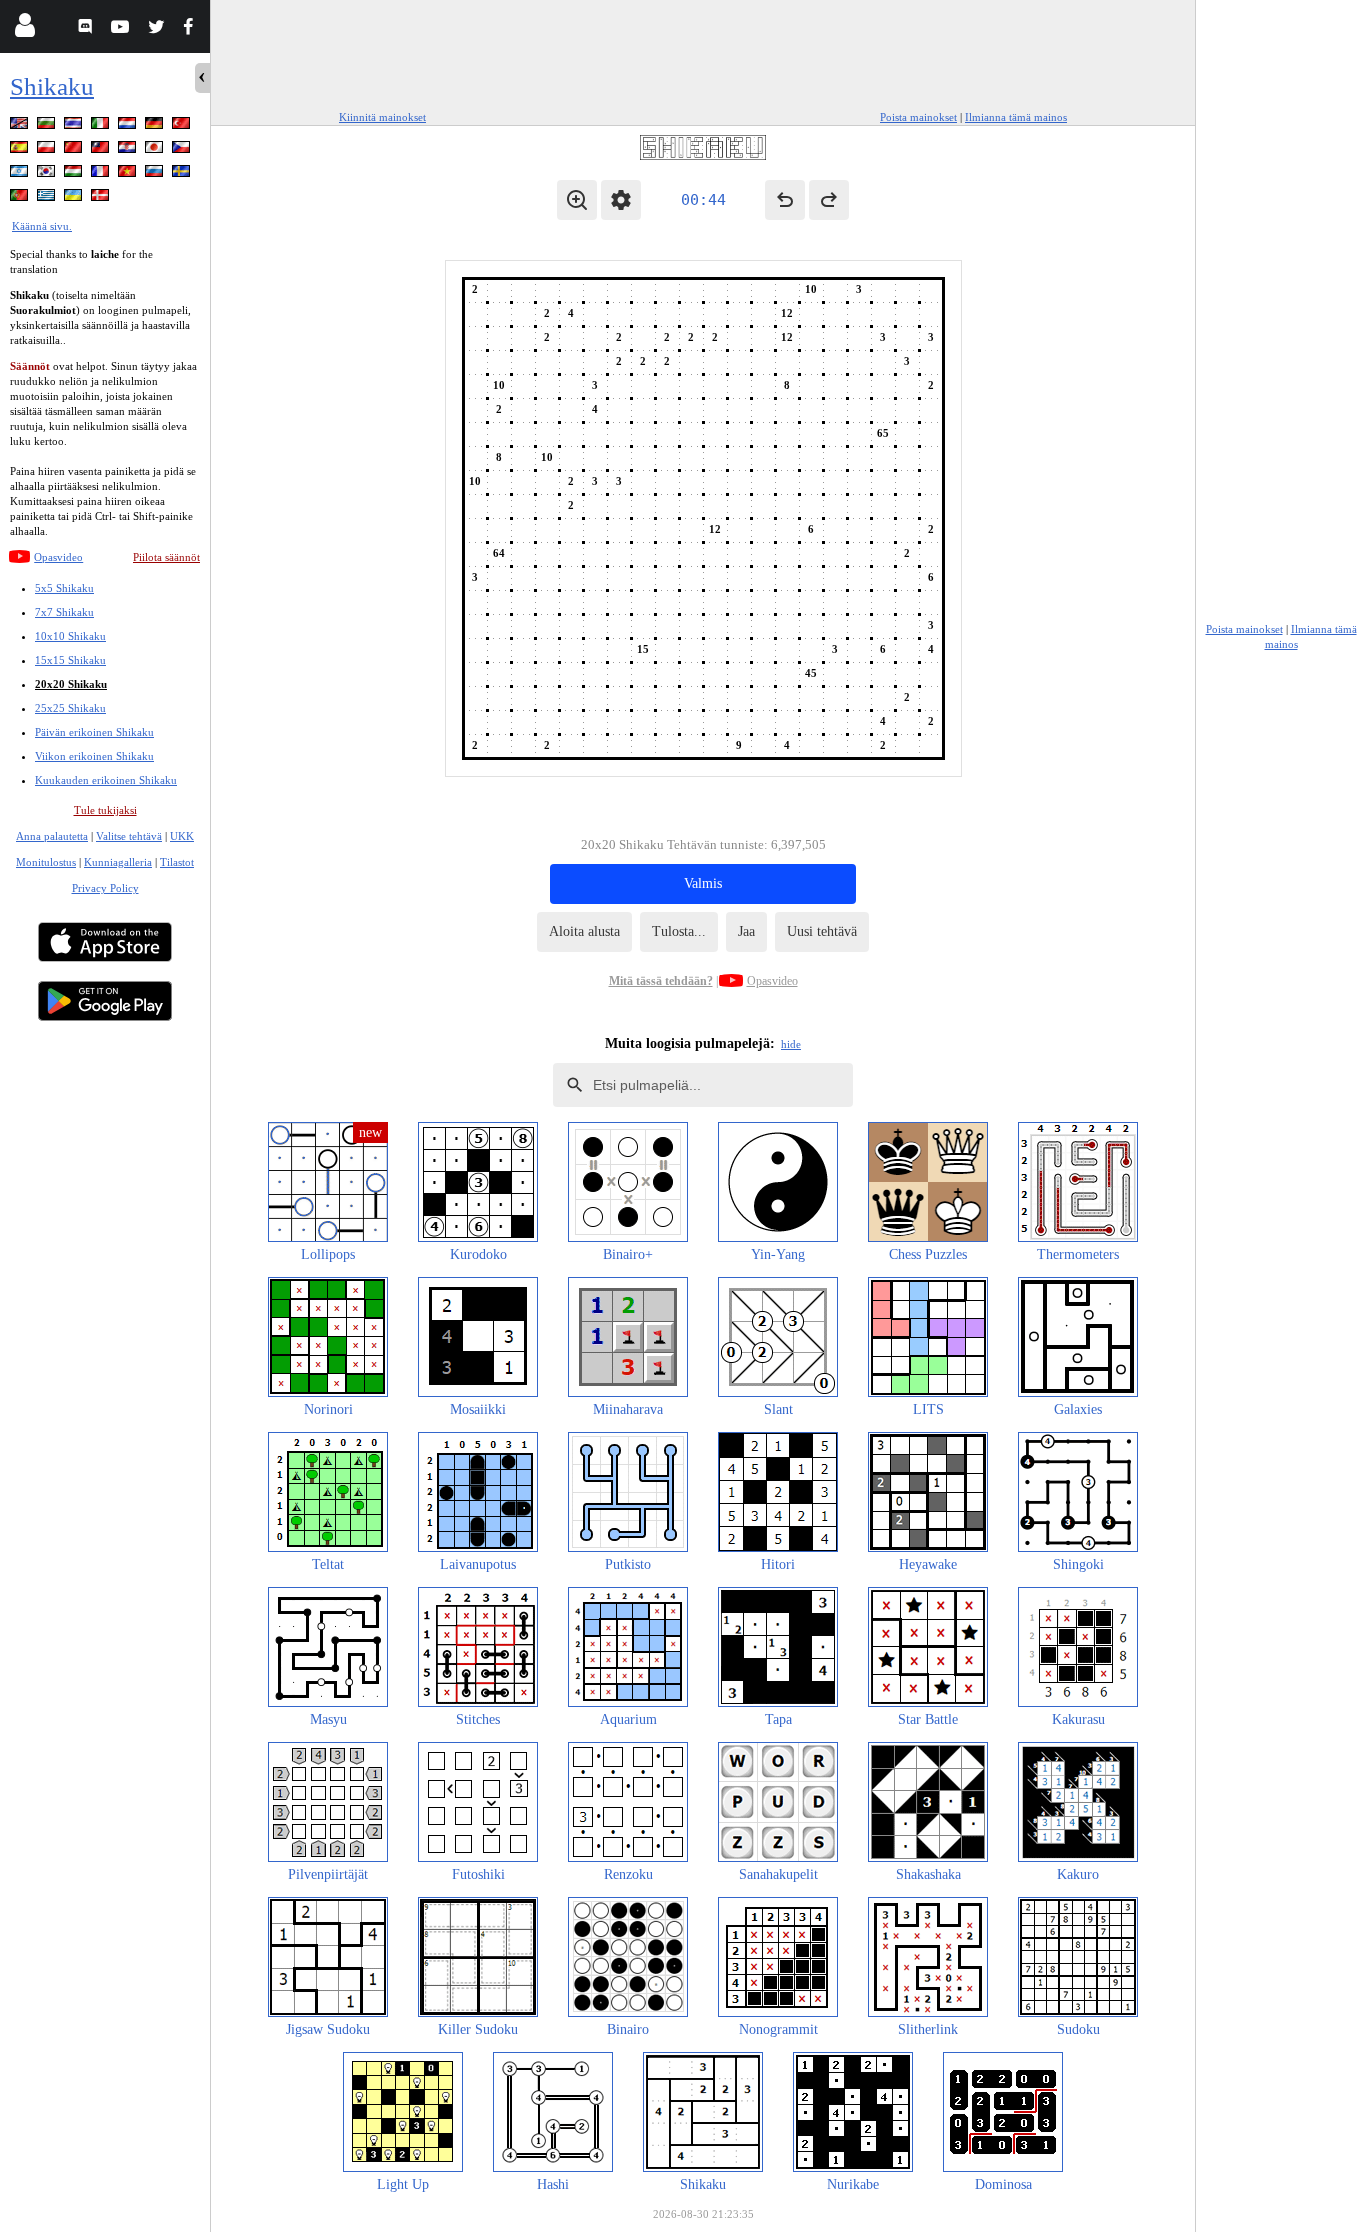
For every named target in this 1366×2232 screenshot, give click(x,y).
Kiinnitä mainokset (382, 117)
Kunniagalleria (118, 862)
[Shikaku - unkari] (75, 174)
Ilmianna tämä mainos (1016, 117)
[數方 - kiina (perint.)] (102, 150)
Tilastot (177, 862)
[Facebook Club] (192, 29)
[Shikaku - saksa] (156, 126)
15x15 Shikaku (70, 660)
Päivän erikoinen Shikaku (94, 732)
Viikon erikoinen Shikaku (94, 756)
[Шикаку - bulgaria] (48, 126)
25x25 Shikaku (70, 708)
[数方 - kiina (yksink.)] (75, 150)
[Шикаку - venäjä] (156, 174)
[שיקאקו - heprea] (21, 174)
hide (791, 1044)
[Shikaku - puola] (48, 150)
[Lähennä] (577, 200)
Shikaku (52, 86)
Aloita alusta (584, 931)
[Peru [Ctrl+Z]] (785, 200)
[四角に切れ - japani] (156, 150)
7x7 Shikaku (64, 612)
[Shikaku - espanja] (21, 150)
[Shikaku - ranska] (102, 174)
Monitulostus (46, 862)
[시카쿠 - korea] (48, 174)
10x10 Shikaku (70, 636)
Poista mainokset (918, 117)
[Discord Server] (87, 29)
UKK (182, 836)
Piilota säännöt (166, 557)
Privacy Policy (105, 888)
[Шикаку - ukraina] (75, 198)
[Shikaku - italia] (102, 126)
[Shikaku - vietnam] (129, 174)
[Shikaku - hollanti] (129, 126)
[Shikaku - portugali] (21, 198)
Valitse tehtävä (129, 836)
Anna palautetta (52, 836)
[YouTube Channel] (122, 29)
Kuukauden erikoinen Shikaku (106, 780)
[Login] (24, 29)
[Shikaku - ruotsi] (183, 174)
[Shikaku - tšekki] (183, 150)
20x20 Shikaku (71, 684)
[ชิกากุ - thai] (75, 126)
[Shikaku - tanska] (102, 198)
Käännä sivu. (42, 226)
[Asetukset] (621, 200)
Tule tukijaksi (105, 810)
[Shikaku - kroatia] (129, 150)
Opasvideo (58, 557)
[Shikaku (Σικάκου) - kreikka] (48, 198)
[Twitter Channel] (157, 29)
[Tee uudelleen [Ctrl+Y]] (829, 200)
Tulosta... (679, 931)
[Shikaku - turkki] (183, 126)
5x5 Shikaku (64, 588)
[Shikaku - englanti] (21, 126)
